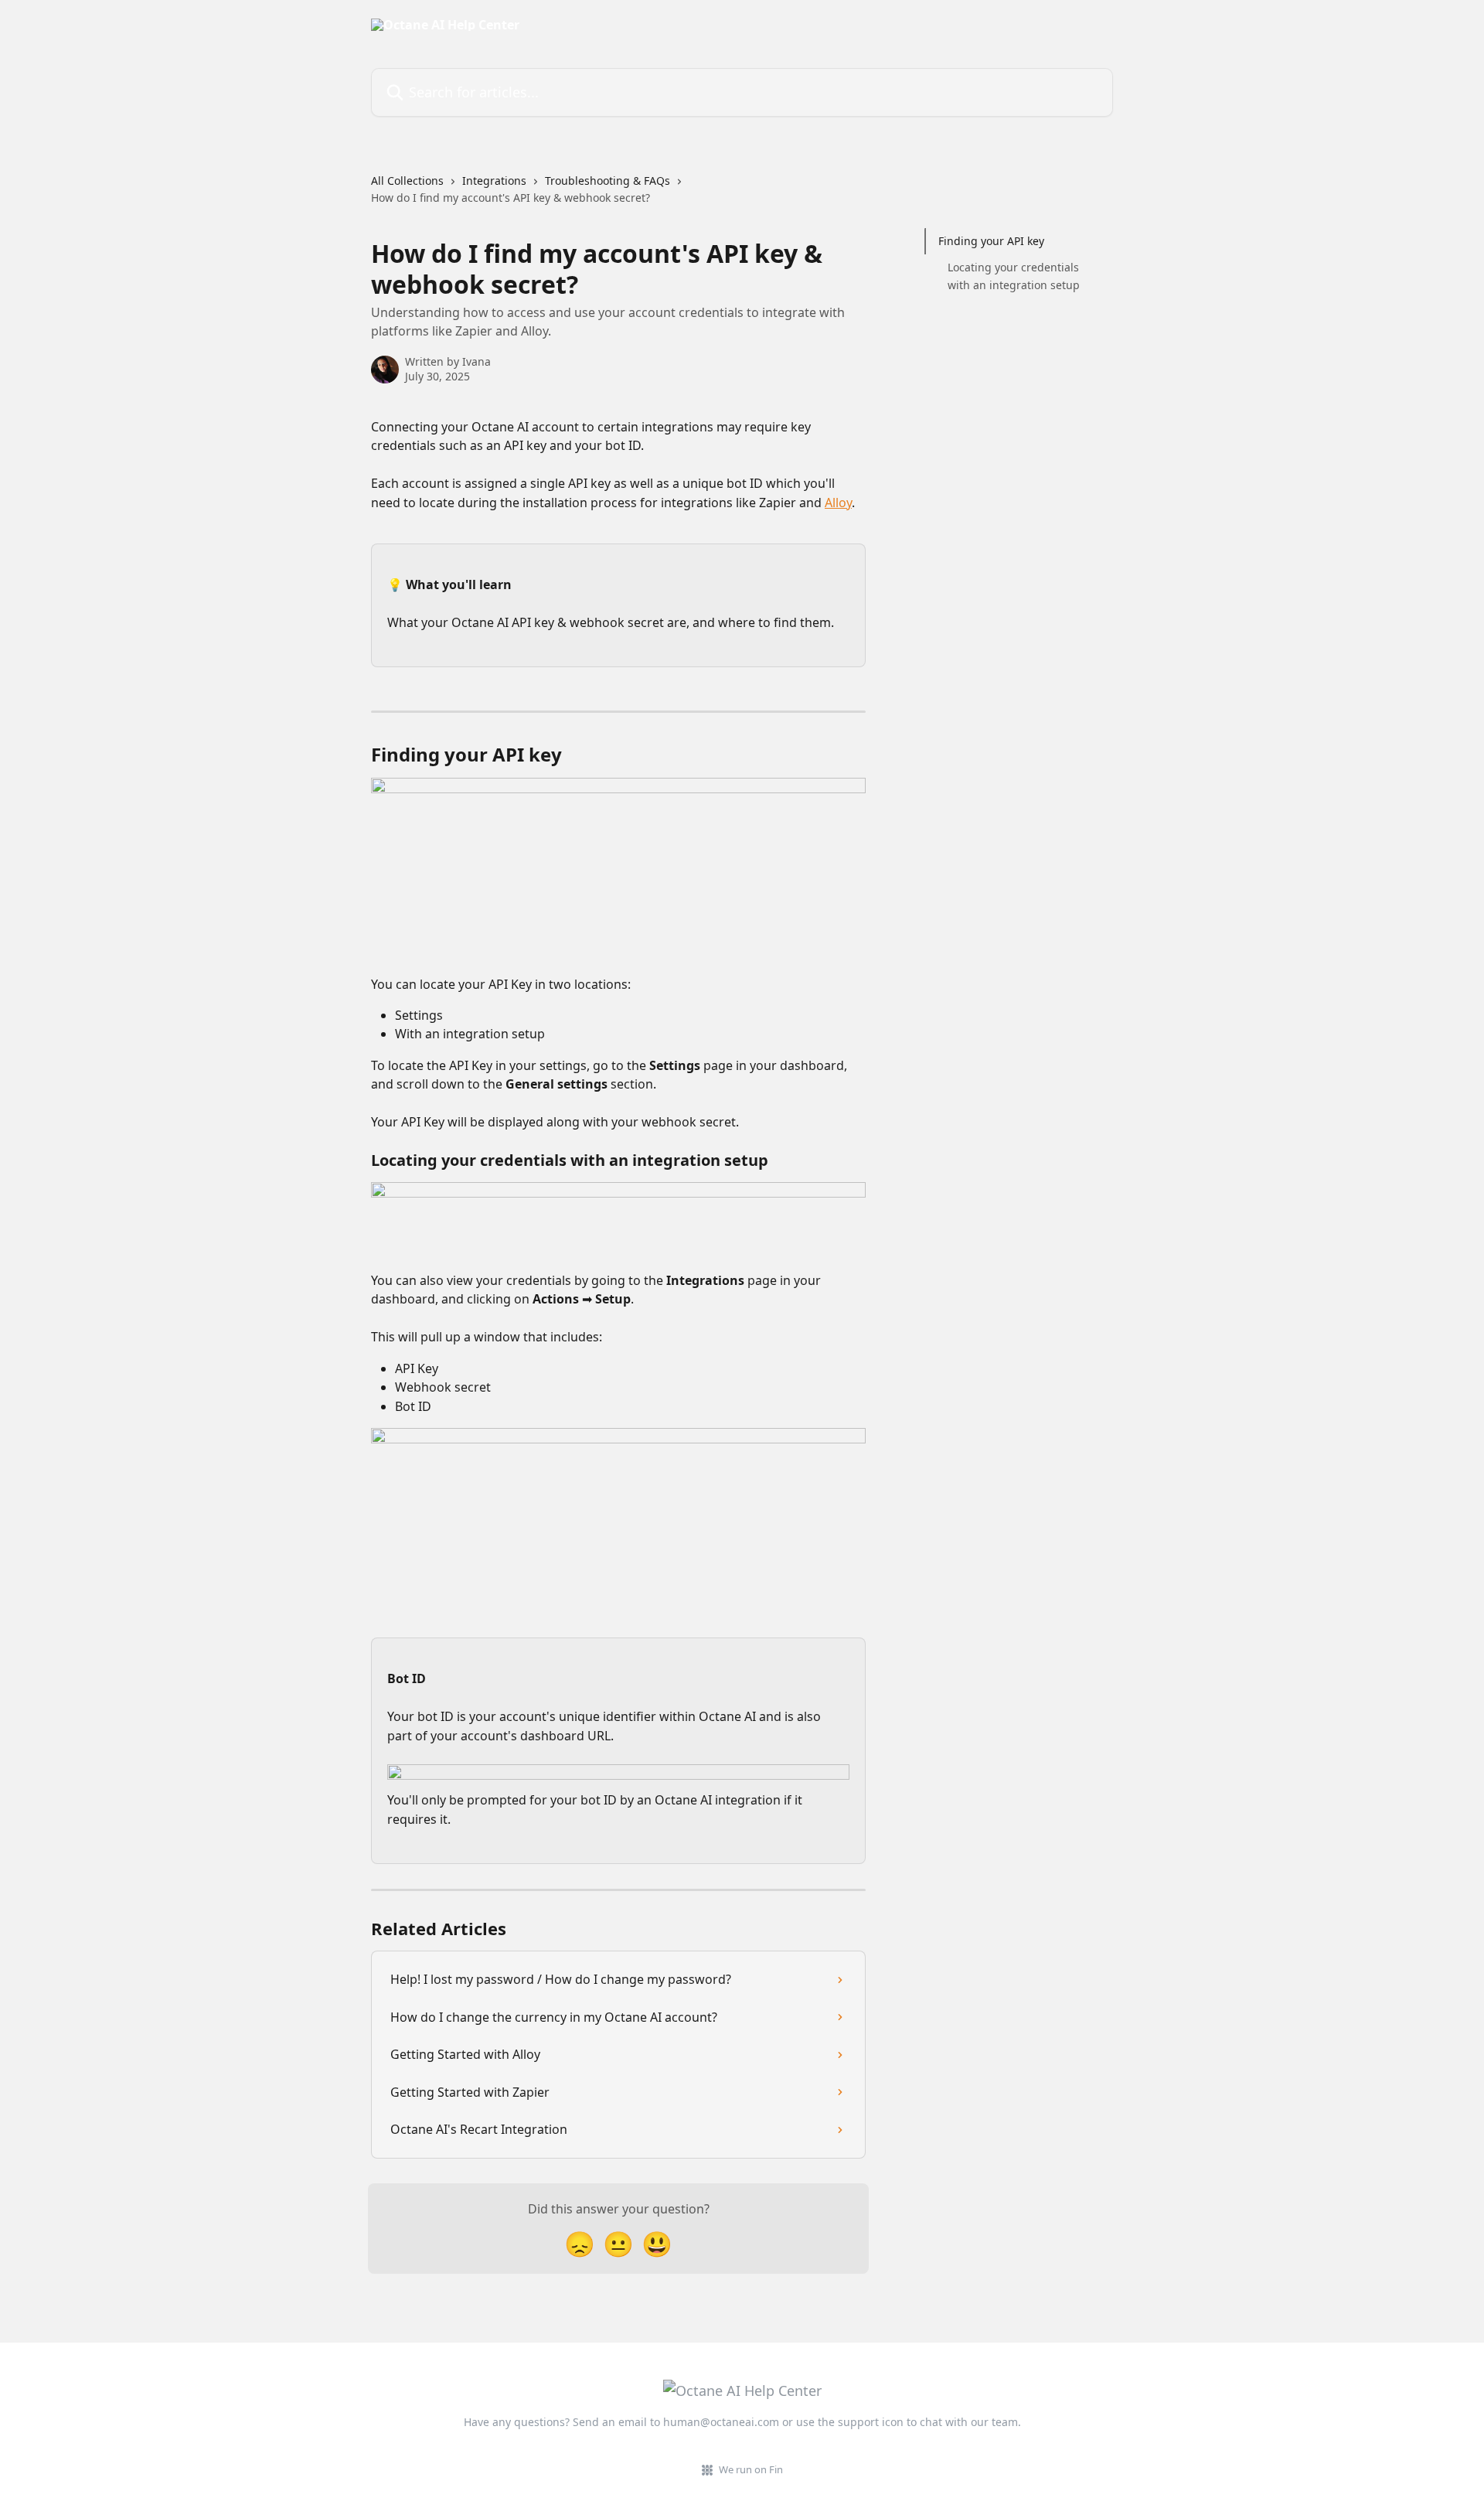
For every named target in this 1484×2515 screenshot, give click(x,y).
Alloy (838, 503)
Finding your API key (991, 241)
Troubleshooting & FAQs (608, 181)
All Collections (407, 181)
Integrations (494, 181)
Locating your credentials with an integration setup (1014, 276)
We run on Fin (751, 2469)
